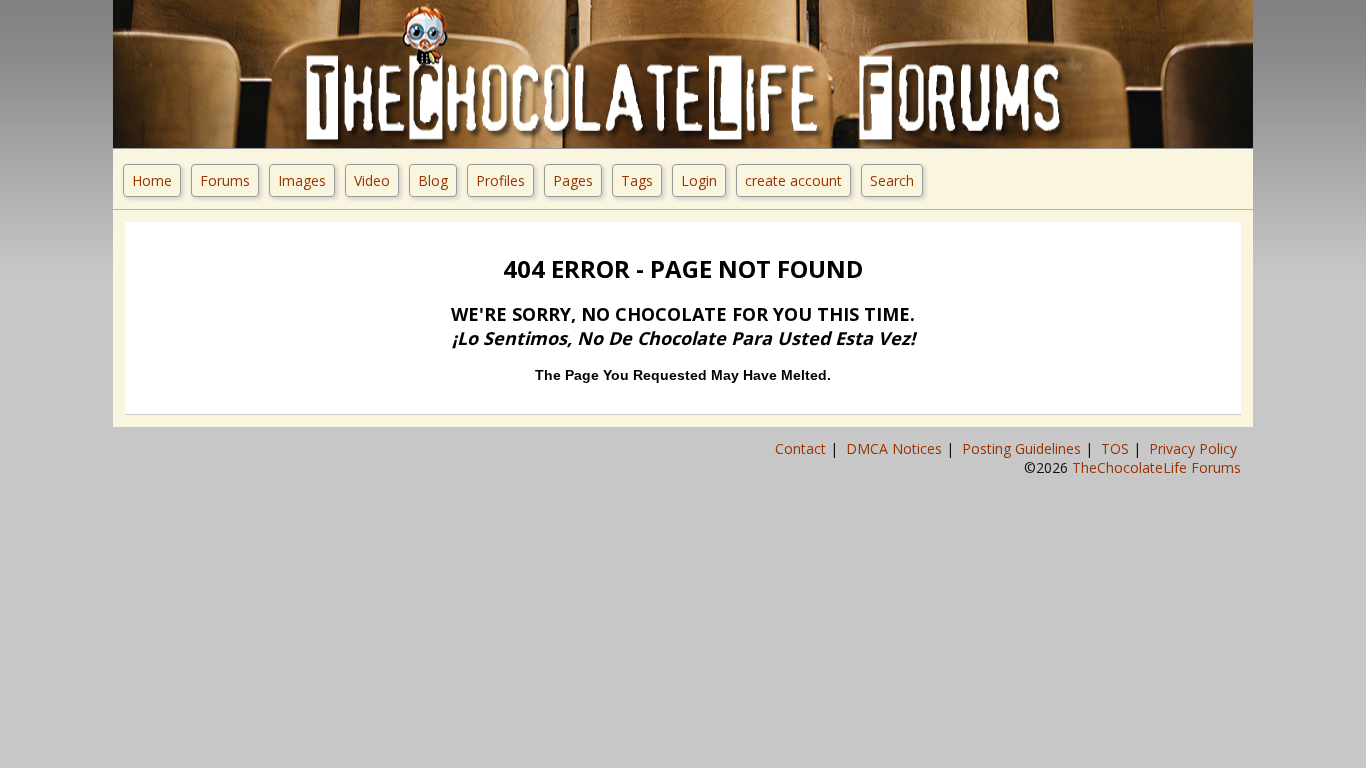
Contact (802, 448)
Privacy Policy (1195, 448)
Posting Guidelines (1023, 448)
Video (372, 180)
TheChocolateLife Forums (1156, 467)
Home (152, 180)
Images (302, 180)
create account (793, 180)
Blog (433, 180)
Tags (637, 180)
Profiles (500, 180)
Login (699, 180)
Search (892, 180)
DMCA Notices (896, 448)
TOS (1117, 448)
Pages (573, 180)
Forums (225, 180)
